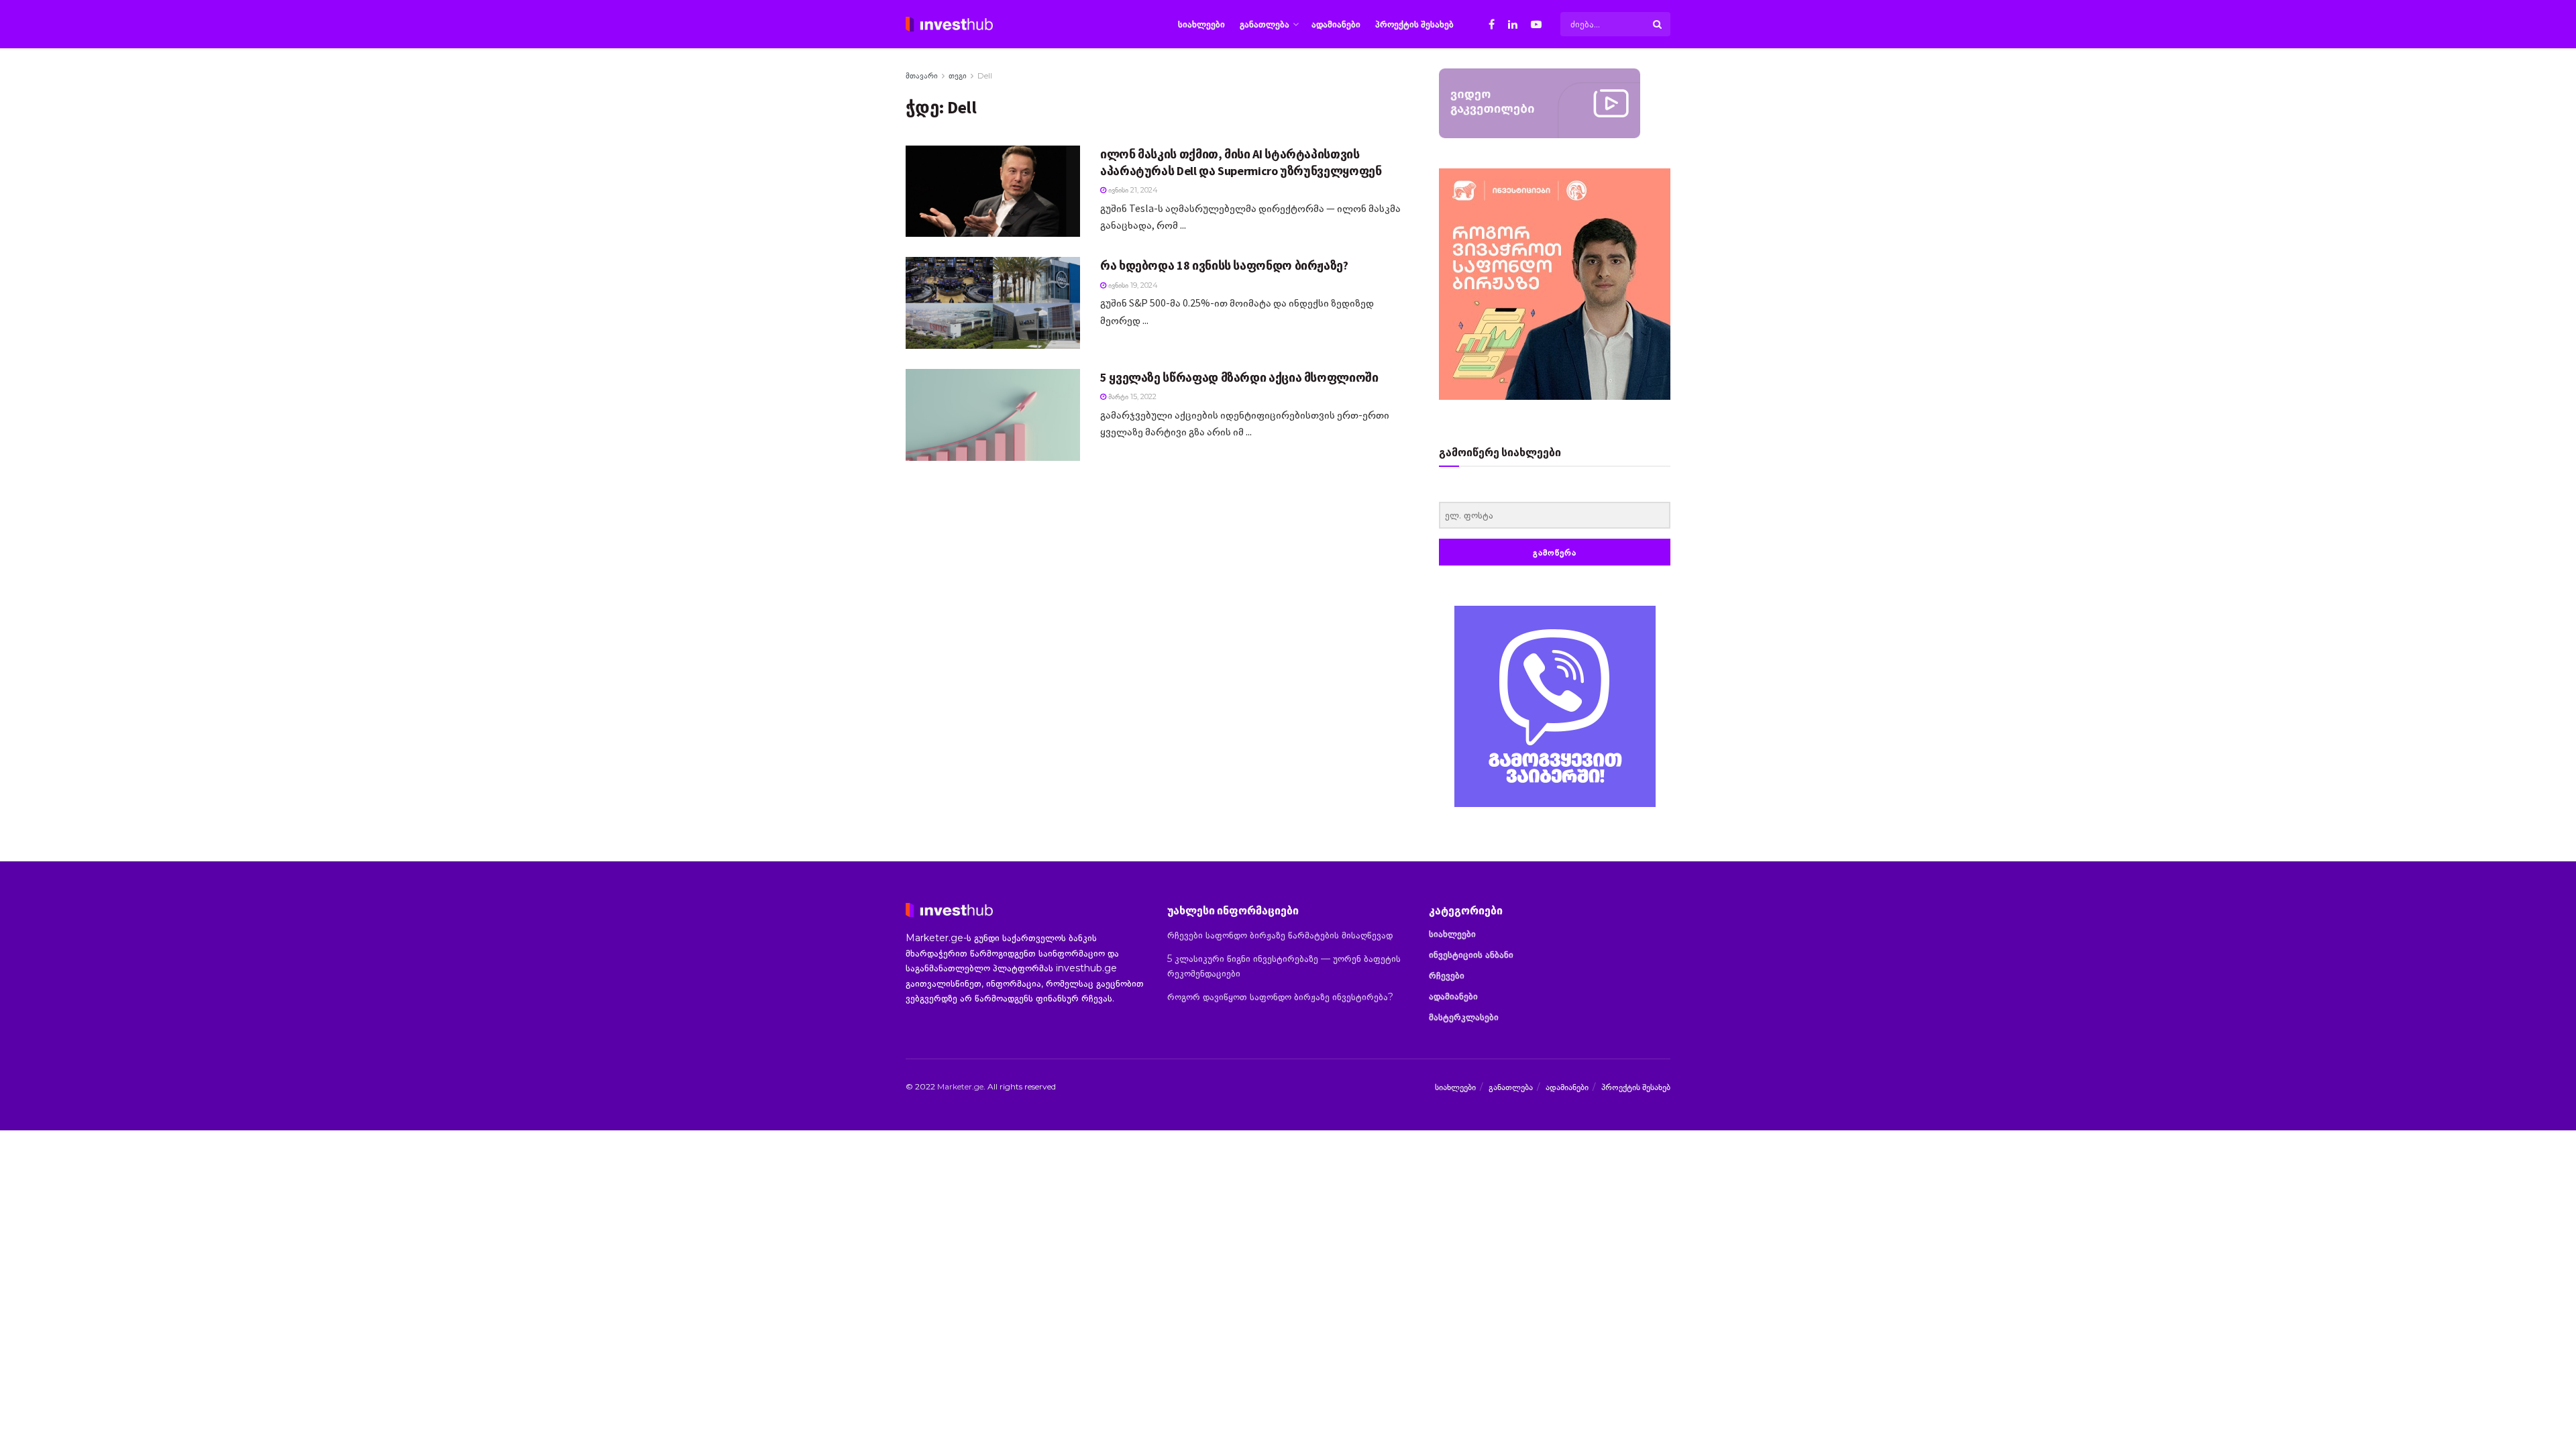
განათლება (1265, 24)
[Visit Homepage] (949, 24)
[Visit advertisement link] (1555, 706)
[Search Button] (1658, 24)
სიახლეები (1201, 24)
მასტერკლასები (1464, 1017)
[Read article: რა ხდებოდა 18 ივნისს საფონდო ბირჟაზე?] (993, 303)
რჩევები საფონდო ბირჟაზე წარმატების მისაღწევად (1280, 935)
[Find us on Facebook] (1492, 24)
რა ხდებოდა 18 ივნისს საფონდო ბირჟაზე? (1224, 265)
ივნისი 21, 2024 (1132, 190)
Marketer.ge (960, 1086)
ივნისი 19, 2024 (1132, 285)
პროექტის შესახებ (1414, 24)
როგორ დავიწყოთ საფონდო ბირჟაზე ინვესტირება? (1280, 997)
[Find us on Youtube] (1536, 24)
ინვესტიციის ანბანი (1471, 955)
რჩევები (1447, 975)
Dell (985, 75)
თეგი (958, 75)
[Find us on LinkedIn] (1513, 24)
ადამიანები (1336, 24)
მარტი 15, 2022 (1131, 396)
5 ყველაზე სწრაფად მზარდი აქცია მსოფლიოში (1239, 377)
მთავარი (922, 75)
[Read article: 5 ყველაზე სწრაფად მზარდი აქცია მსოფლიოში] (993, 415)
